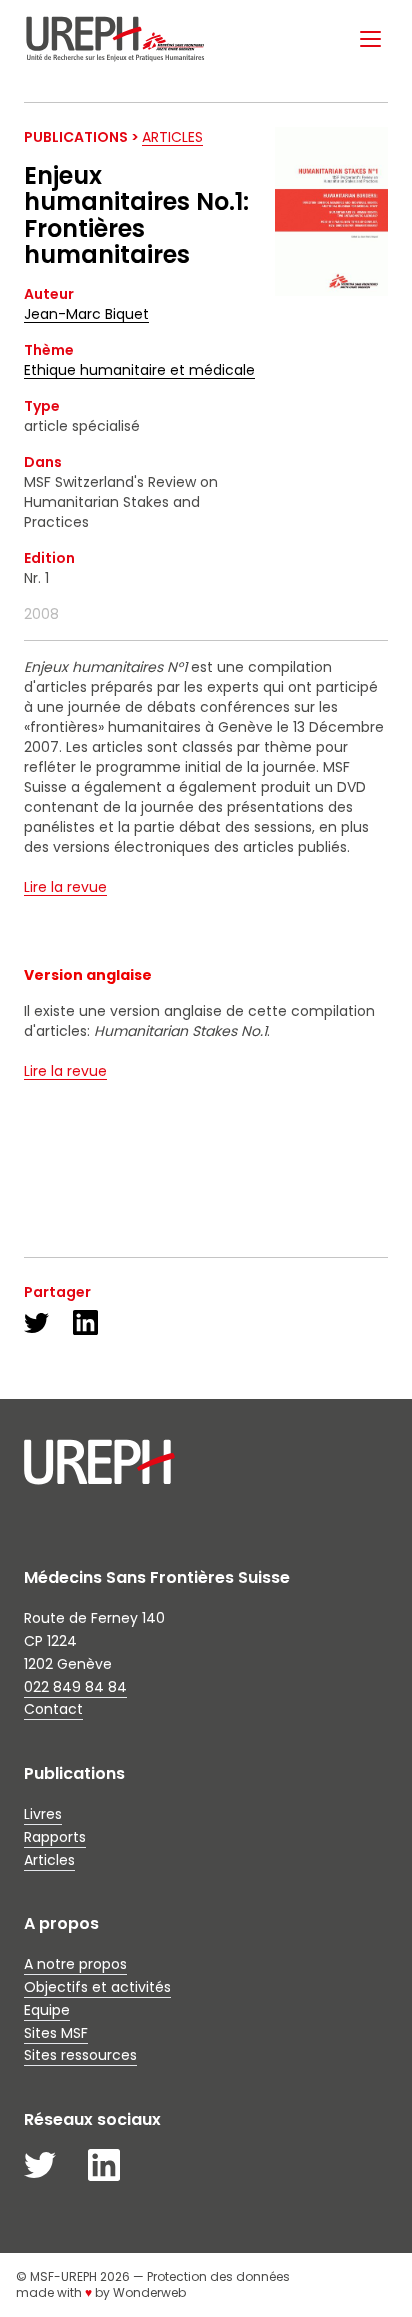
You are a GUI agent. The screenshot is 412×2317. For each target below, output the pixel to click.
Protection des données (218, 2276)
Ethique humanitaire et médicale (139, 370)
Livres (43, 1814)
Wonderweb (149, 2292)
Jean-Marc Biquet (86, 314)
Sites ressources (80, 2055)
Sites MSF (56, 2033)
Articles (172, 137)
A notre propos (75, 1964)
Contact (53, 1709)
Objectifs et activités (97, 1987)
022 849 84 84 (75, 1687)
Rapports (55, 1837)
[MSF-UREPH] (115, 39)
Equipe (47, 2010)
